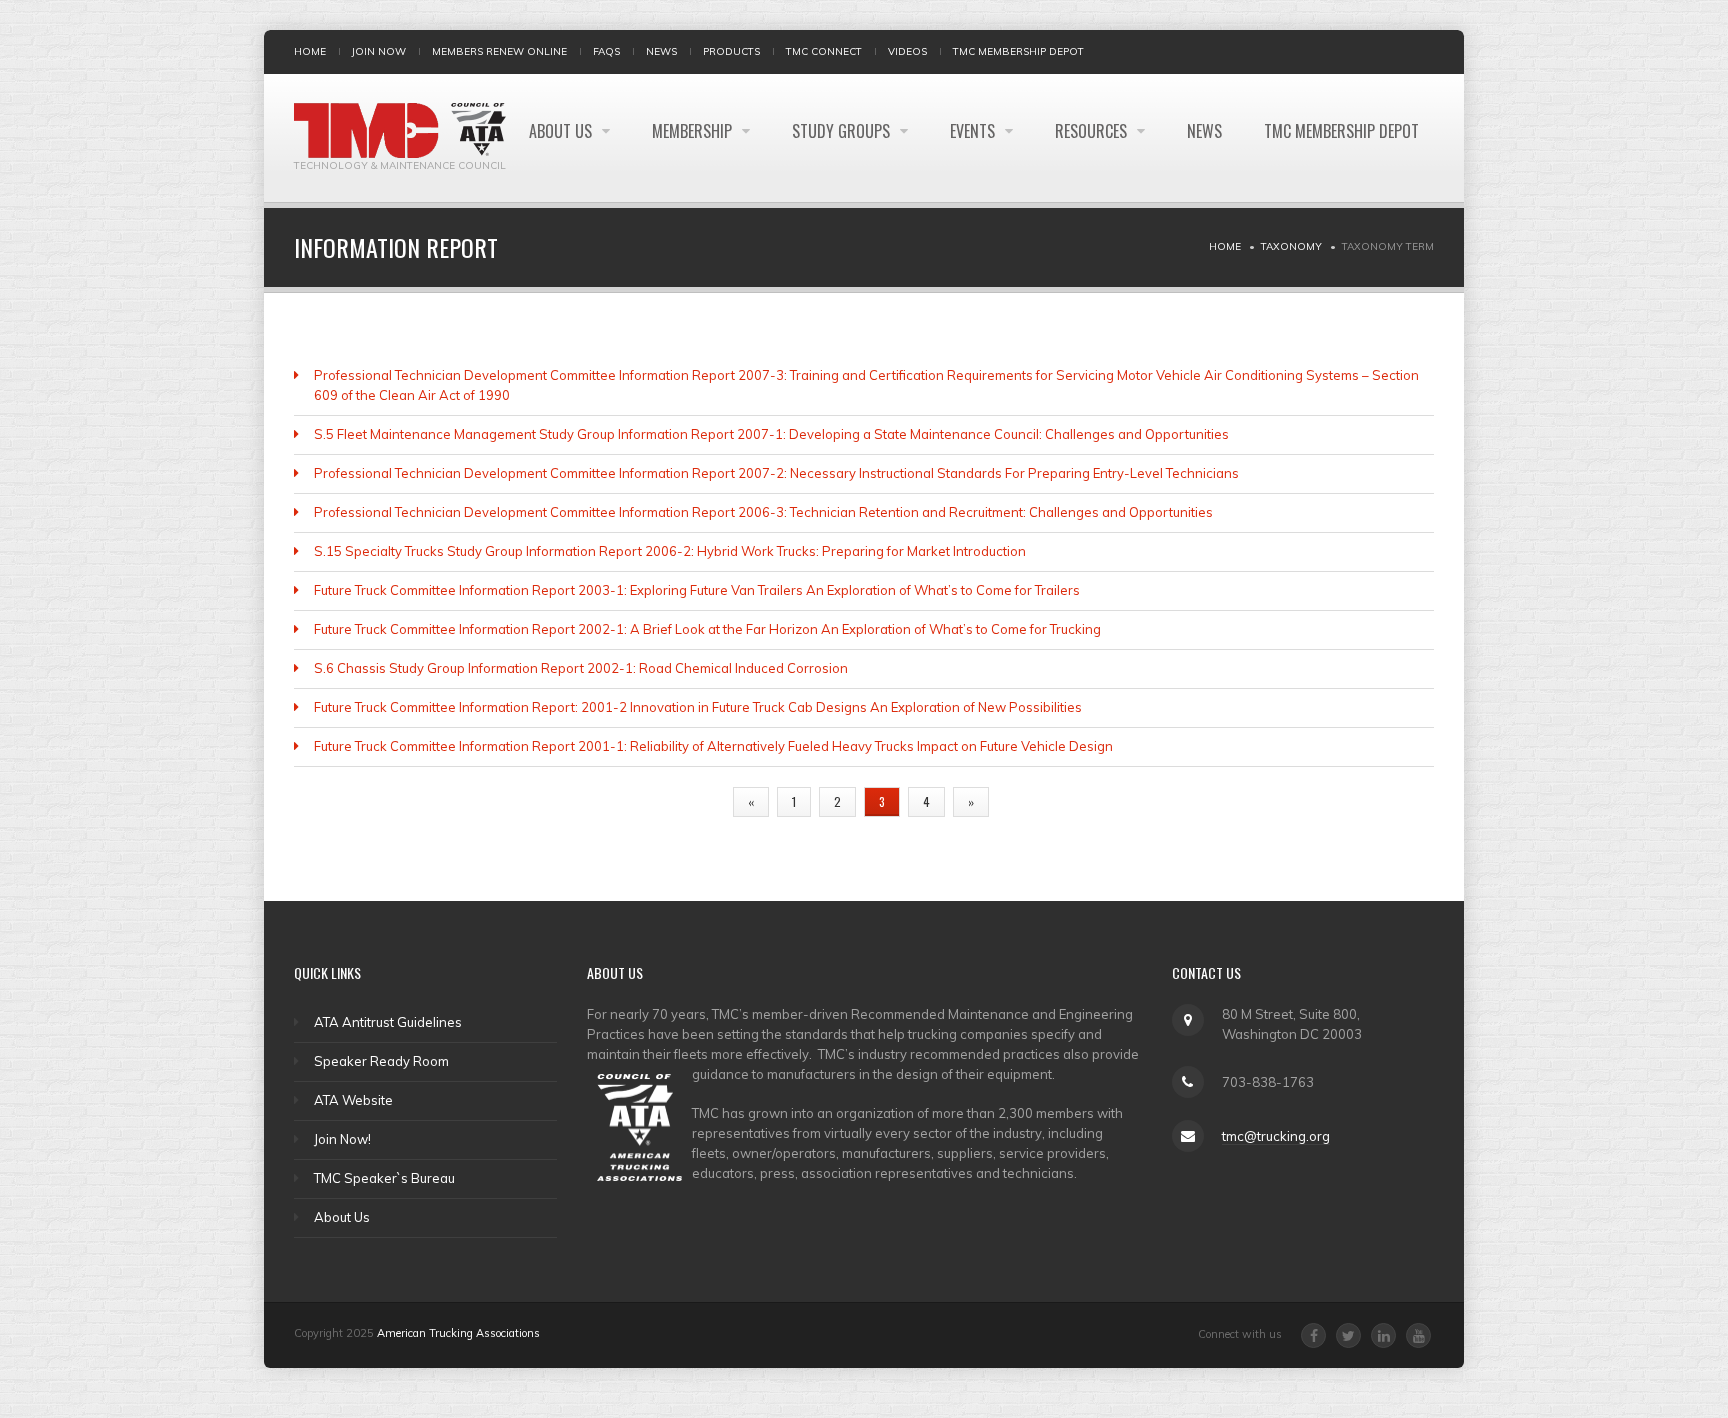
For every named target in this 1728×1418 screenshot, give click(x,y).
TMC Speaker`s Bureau (384, 1178)
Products (731, 51)
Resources (1093, 131)
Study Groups (843, 131)
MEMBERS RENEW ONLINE (499, 51)
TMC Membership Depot (1018, 51)
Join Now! (342, 1139)
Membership (694, 131)
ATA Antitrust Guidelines (388, 1022)
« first (691, 801)
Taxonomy (1291, 246)
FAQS (606, 51)
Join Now (379, 51)
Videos (907, 51)
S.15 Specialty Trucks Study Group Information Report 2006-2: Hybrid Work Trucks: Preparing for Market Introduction (670, 551)
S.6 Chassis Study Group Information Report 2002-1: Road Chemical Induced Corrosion (581, 668)
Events (974, 131)
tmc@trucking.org (1276, 1136)
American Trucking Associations (458, 1333)
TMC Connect (824, 51)
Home (310, 51)
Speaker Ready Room (381, 1061)
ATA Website (353, 1100)
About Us (562, 131)
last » (1029, 801)
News (661, 51)
